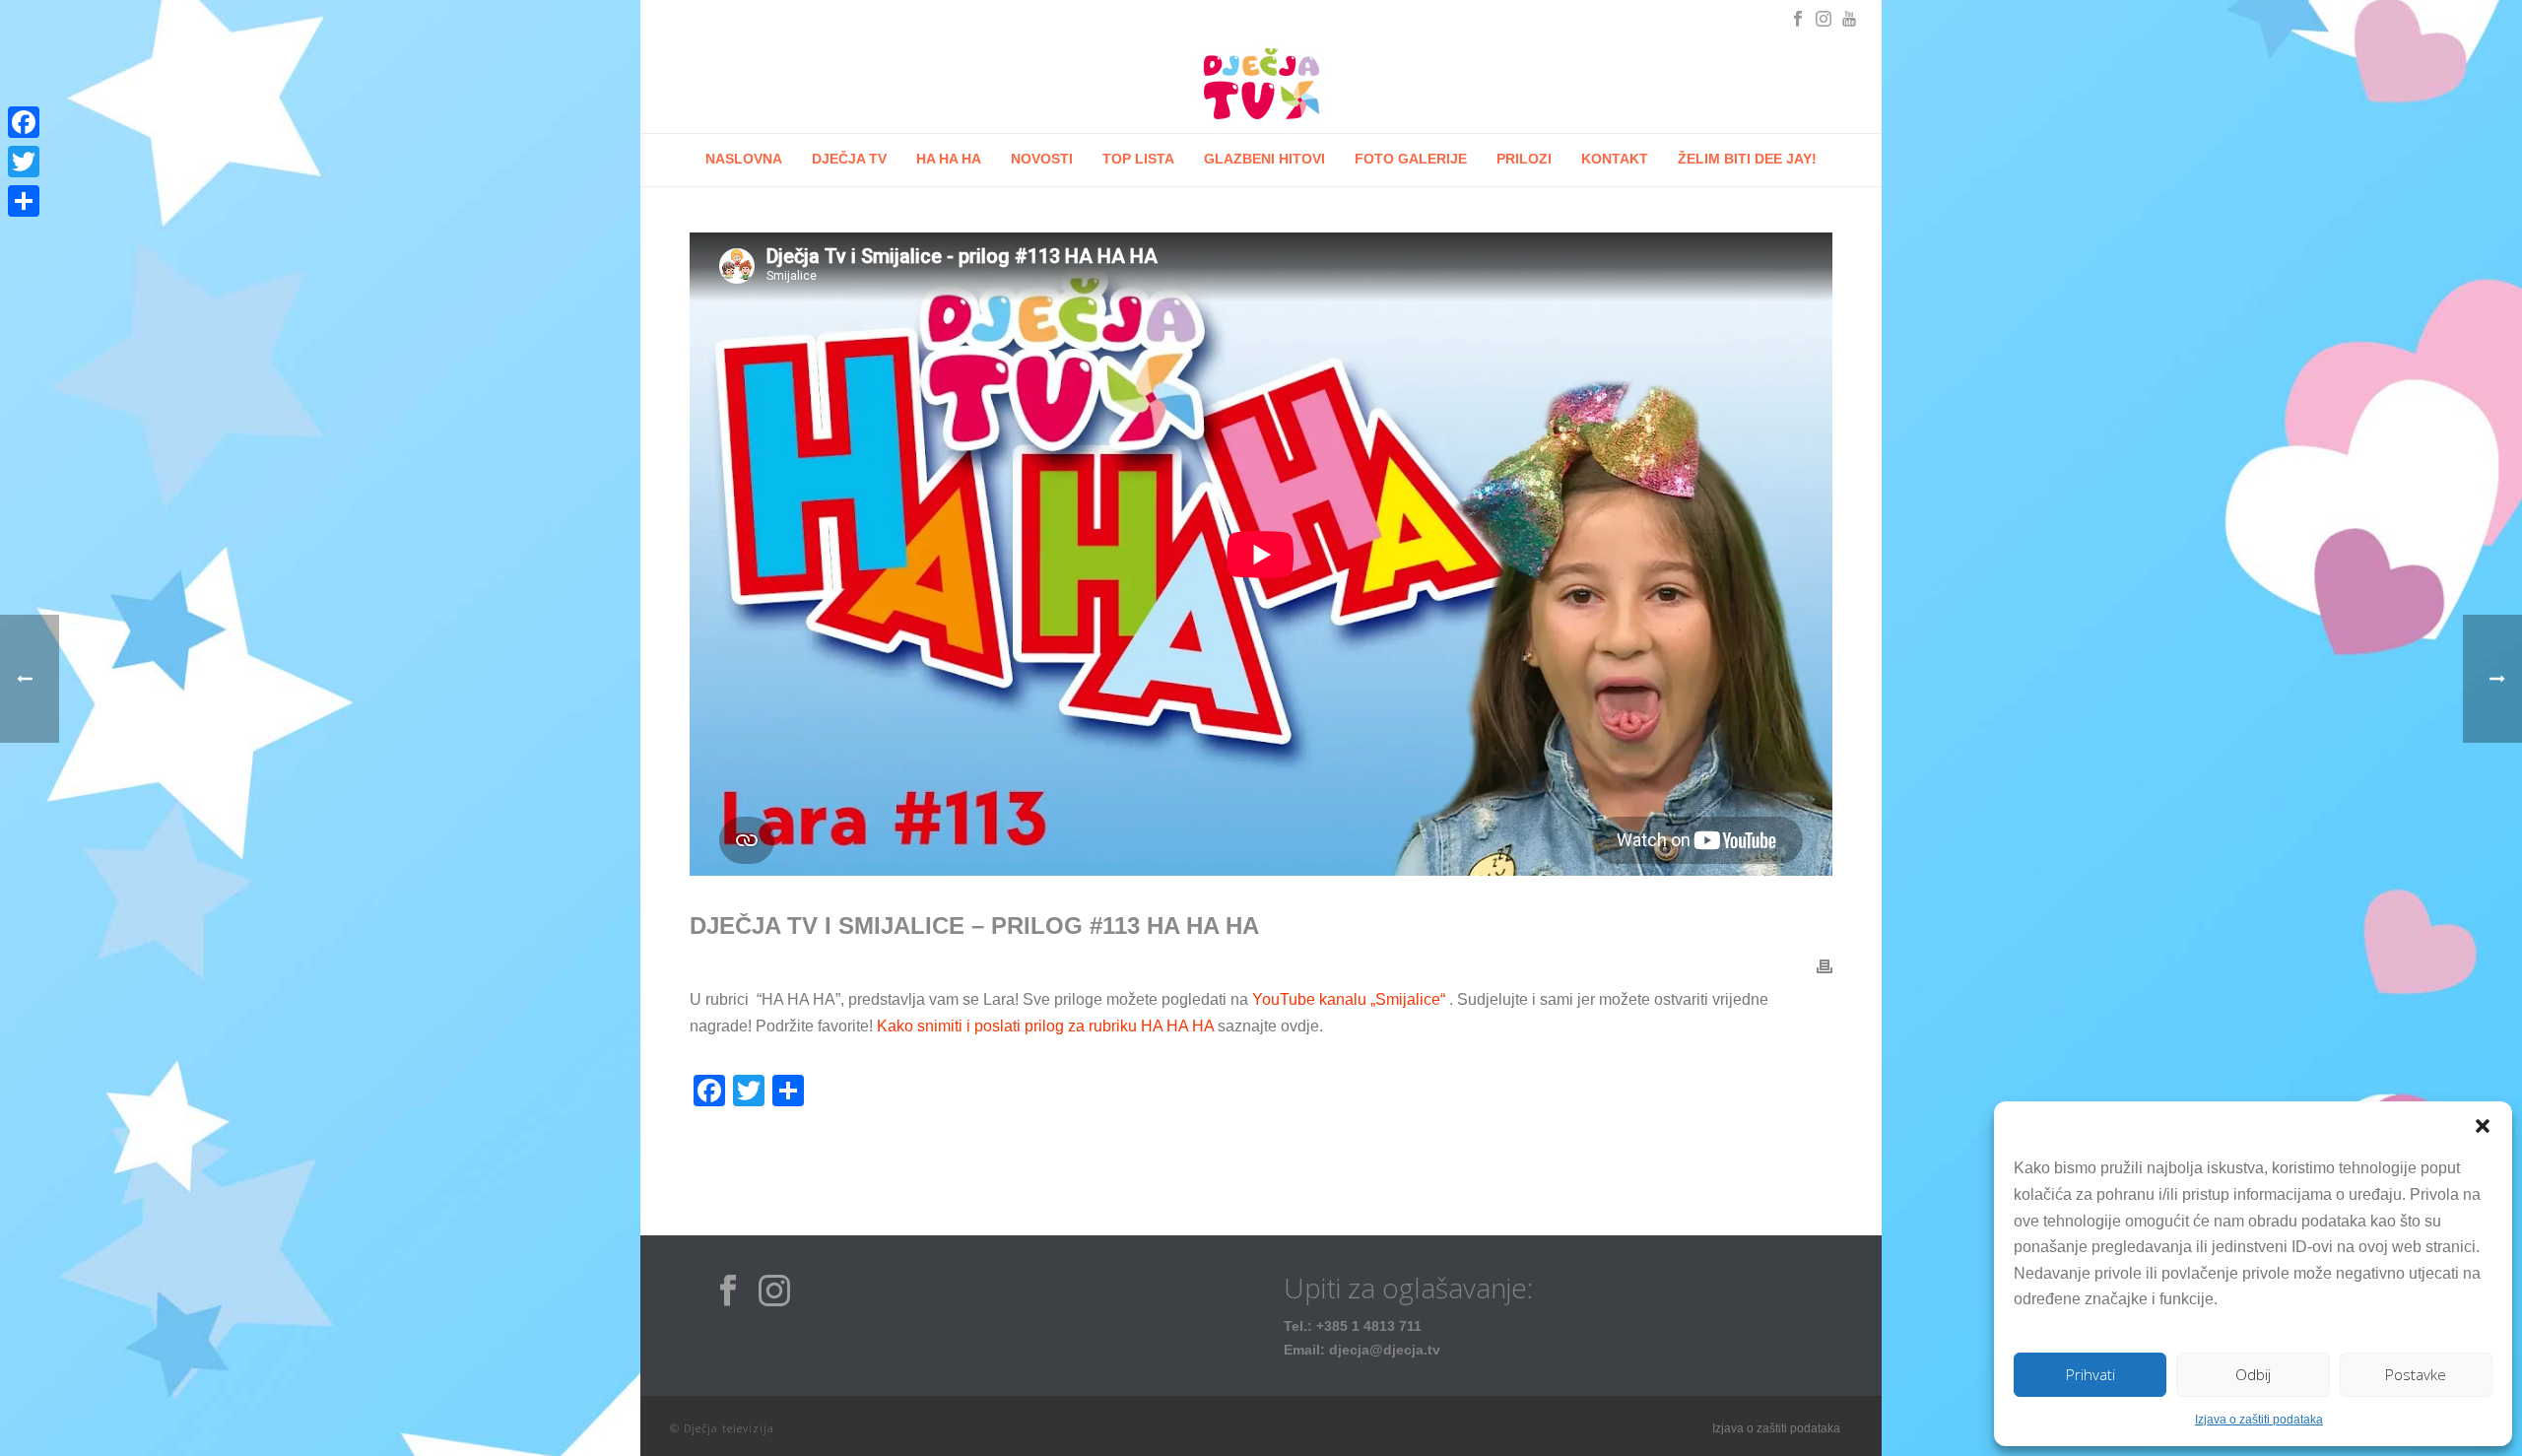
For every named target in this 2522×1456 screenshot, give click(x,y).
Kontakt (1615, 159)
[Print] (1825, 966)
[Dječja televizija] (1261, 84)
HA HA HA (949, 159)
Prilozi (1524, 159)
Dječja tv (849, 159)
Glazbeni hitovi (1264, 159)
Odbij (2253, 1374)
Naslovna (744, 159)
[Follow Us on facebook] (728, 1291)
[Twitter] (24, 162)
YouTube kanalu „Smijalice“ (1349, 999)
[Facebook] (24, 122)
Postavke (2416, 1374)
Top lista (1138, 159)
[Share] (24, 201)
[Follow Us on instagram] (774, 1291)
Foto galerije (1411, 159)
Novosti (1042, 159)
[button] (2483, 1126)
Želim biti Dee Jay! (1747, 159)
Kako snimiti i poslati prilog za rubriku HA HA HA (1045, 1026)
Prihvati (2091, 1374)
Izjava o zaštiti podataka (2259, 1420)
